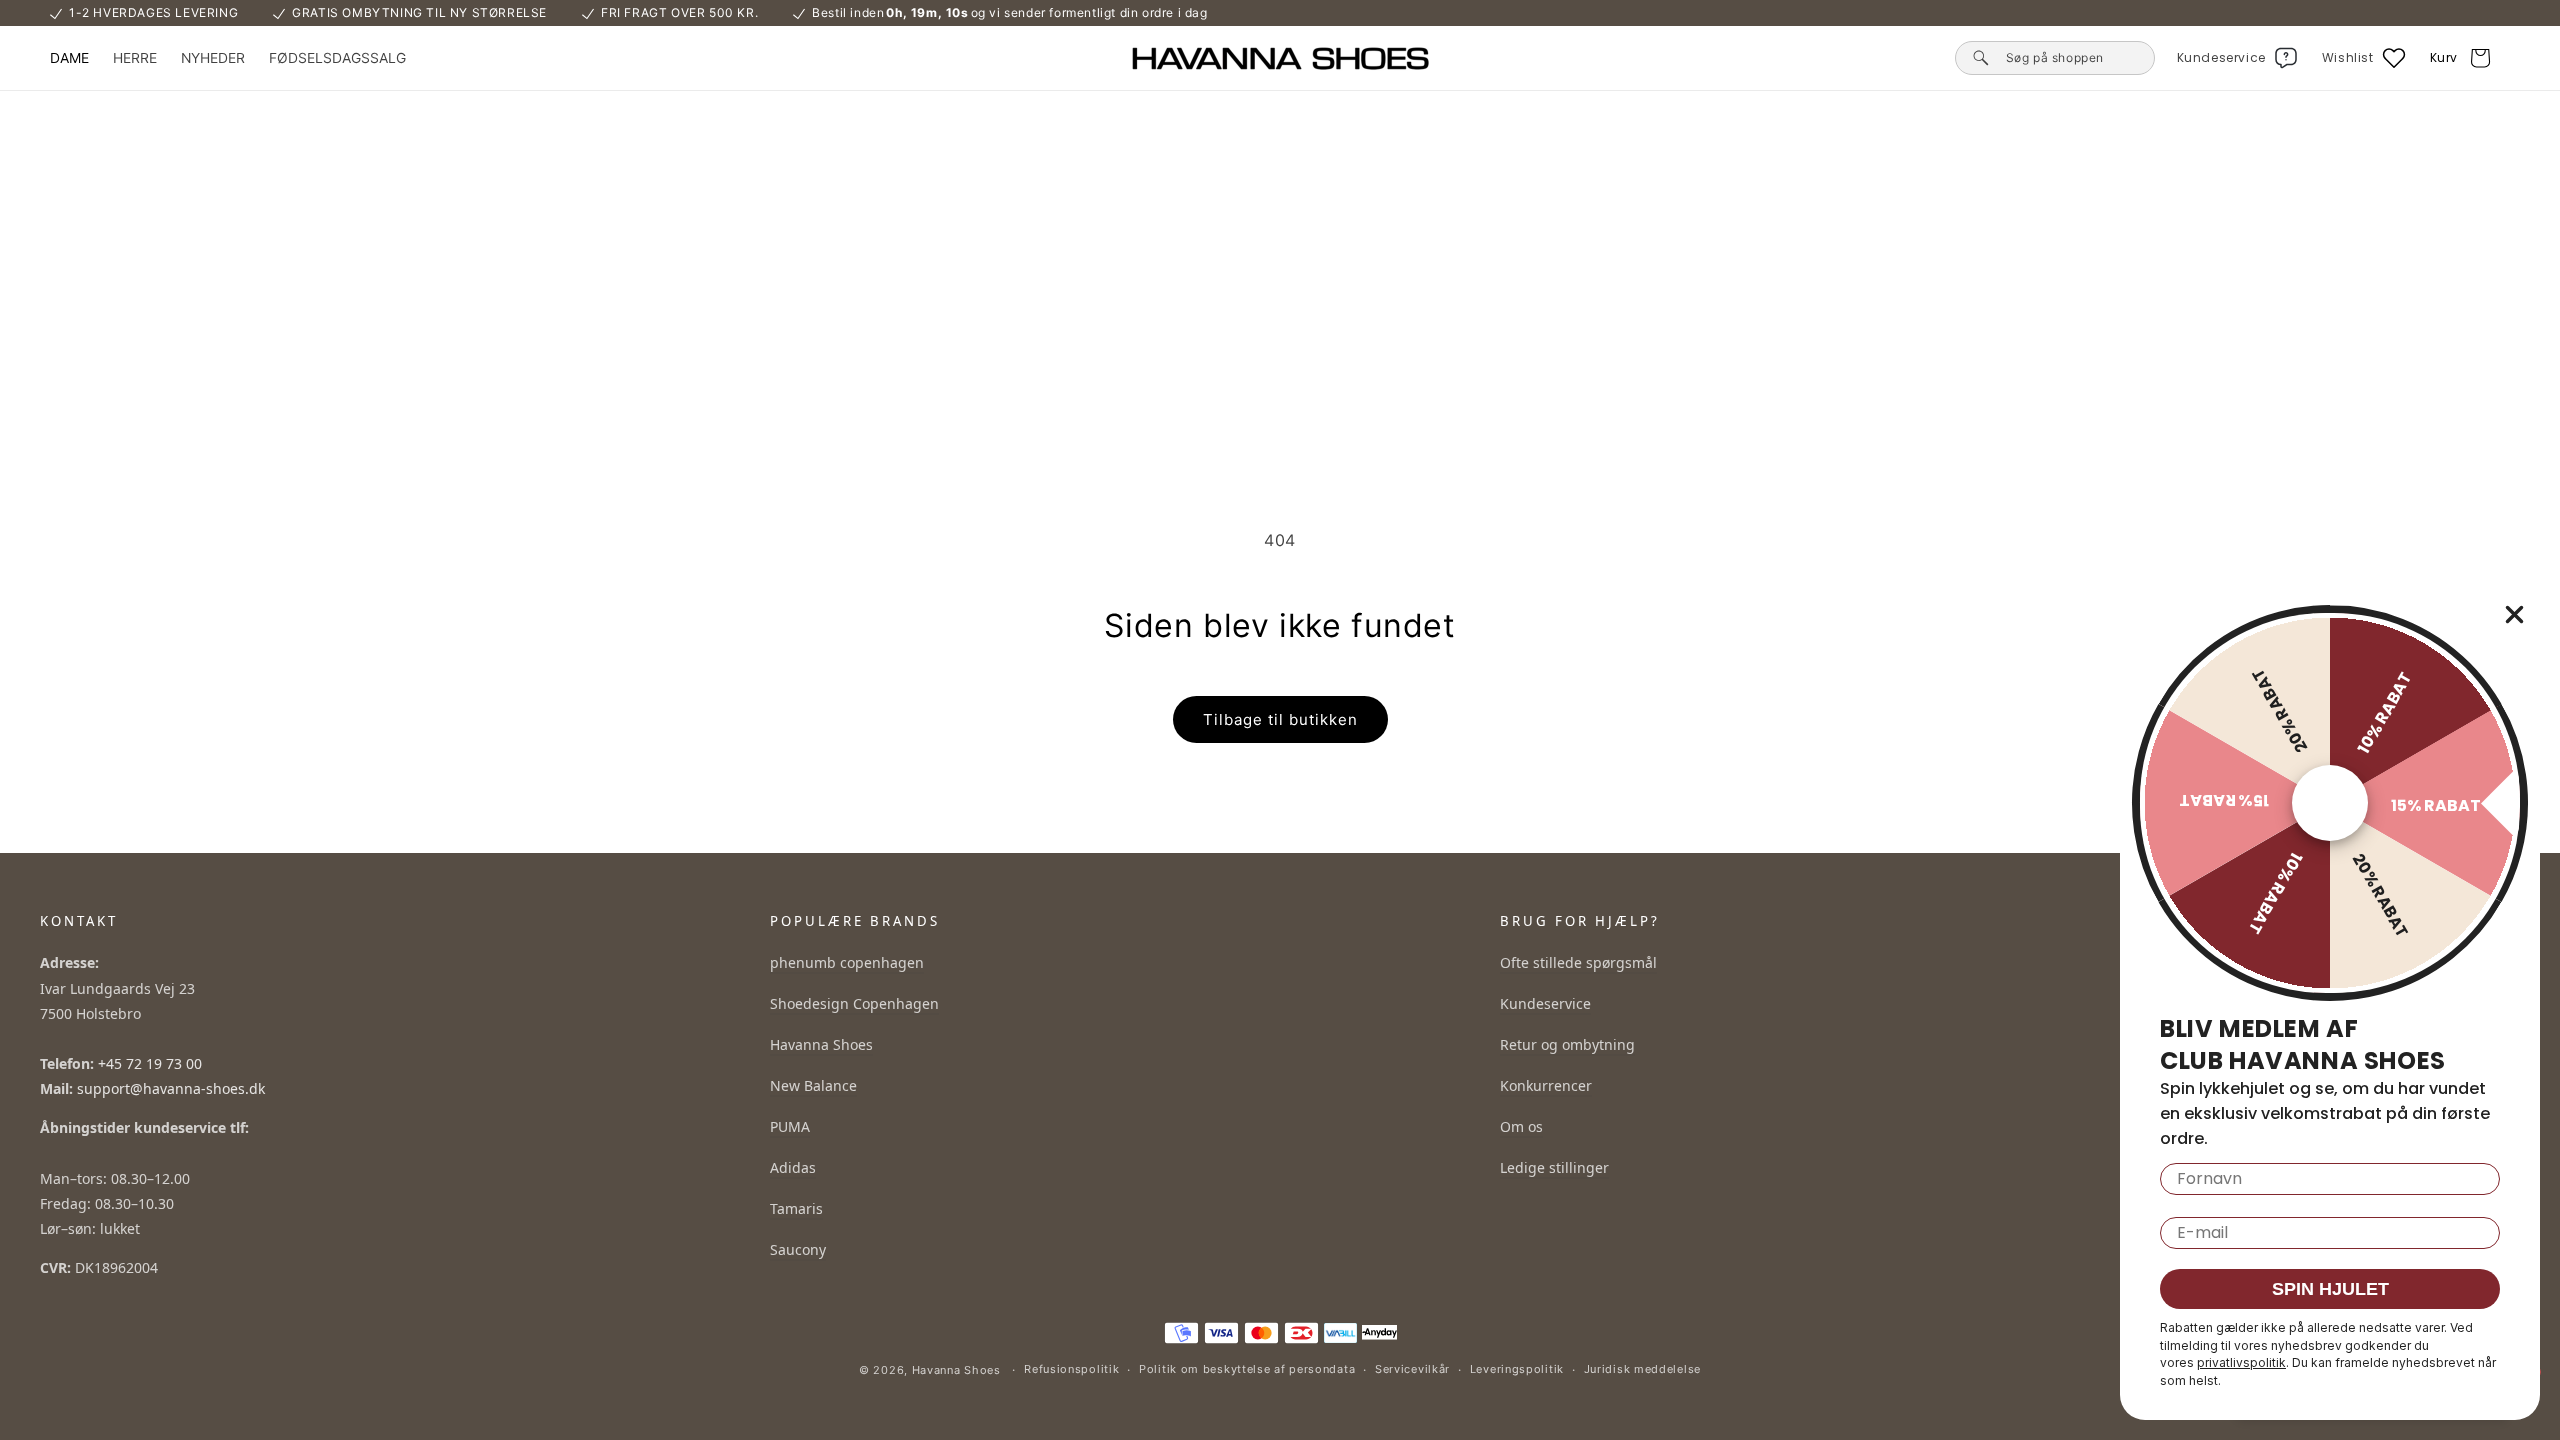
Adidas (793, 1167)
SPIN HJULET (2330, 1289)
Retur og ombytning (1567, 1044)
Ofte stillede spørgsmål (1578, 962)
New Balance (813, 1085)
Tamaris (796, 1208)
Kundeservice (1545, 1003)
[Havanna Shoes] (1280, 58)
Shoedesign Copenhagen (854, 1003)
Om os (1521, 1126)
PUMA (790, 1126)
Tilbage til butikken (1280, 719)
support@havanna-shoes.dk (171, 1088)
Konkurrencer (1546, 1085)
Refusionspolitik (1071, 1369)
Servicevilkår (1412, 1369)
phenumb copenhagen (847, 962)
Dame (69, 58)
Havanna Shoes (821, 1044)
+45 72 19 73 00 (150, 1063)
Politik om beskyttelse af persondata (1247, 1369)
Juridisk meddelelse (1642, 1369)
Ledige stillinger (1554, 1167)
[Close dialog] (2514, 614)
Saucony (798, 1249)
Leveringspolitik (1517, 1369)
